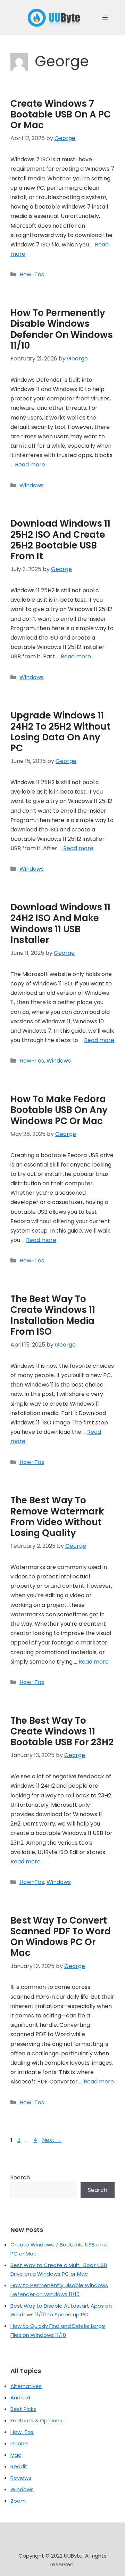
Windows (32, 485)
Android (20, 2398)
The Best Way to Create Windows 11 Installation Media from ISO (53, 1315)
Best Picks (23, 2409)
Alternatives (26, 2386)
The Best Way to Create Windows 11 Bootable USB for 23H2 (62, 1731)
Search (20, 2177)
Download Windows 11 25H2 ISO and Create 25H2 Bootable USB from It (60, 540)
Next (52, 2140)
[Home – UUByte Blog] (54, 18)
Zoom (18, 2501)
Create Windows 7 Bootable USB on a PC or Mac (61, 114)
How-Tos (32, 274)
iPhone (19, 2443)
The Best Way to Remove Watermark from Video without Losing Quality (57, 1517)
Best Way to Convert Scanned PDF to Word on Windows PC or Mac (61, 1937)
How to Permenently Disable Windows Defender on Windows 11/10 (62, 329)
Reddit (19, 2466)
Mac (16, 2455)
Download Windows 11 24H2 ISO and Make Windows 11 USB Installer (60, 924)
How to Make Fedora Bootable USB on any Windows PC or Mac (59, 1110)
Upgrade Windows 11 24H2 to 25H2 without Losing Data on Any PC (60, 732)
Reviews (21, 2478)
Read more (30, 465)
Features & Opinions (36, 2420)
